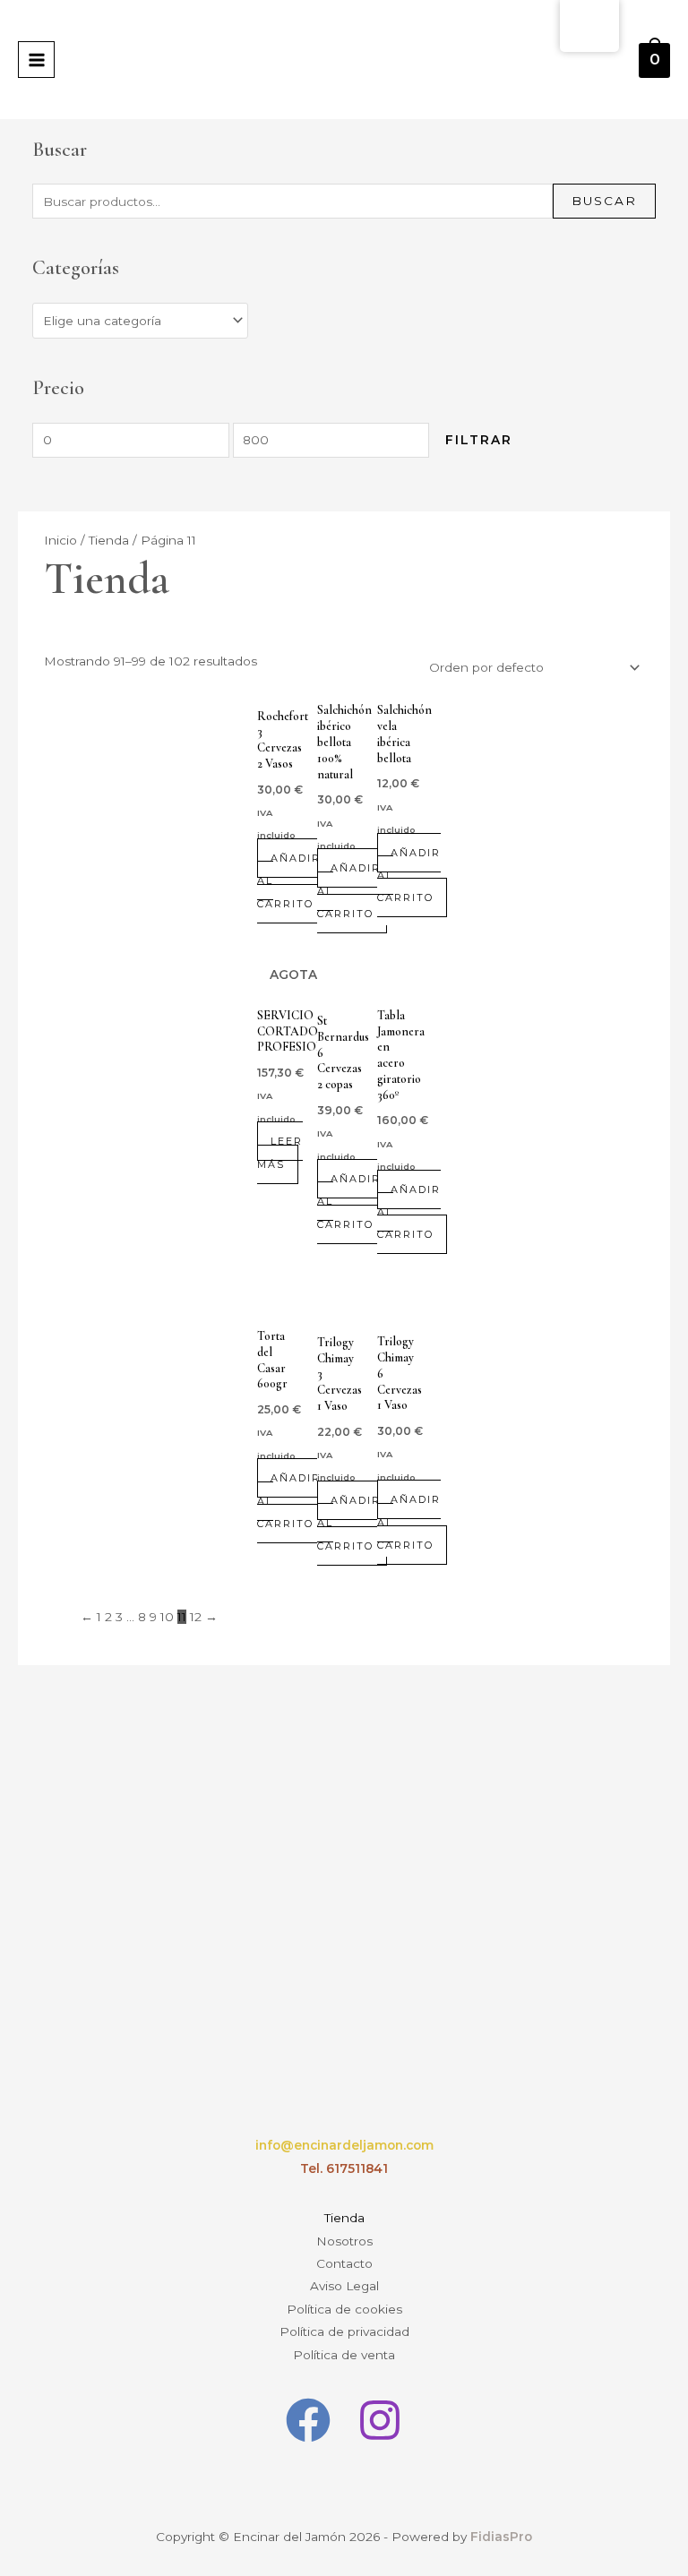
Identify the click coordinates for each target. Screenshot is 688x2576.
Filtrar (479, 440)
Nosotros (344, 2241)
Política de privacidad (344, 2331)
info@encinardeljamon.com (344, 2145)
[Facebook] (308, 2420)
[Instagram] (380, 2420)
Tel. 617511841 (344, 2168)
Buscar (604, 201)
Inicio (60, 540)
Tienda (109, 540)
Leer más (280, 1152)
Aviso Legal (344, 2286)
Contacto (344, 2263)
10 (167, 1617)
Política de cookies (344, 2309)
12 (196, 1617)
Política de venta (344, 2355)
